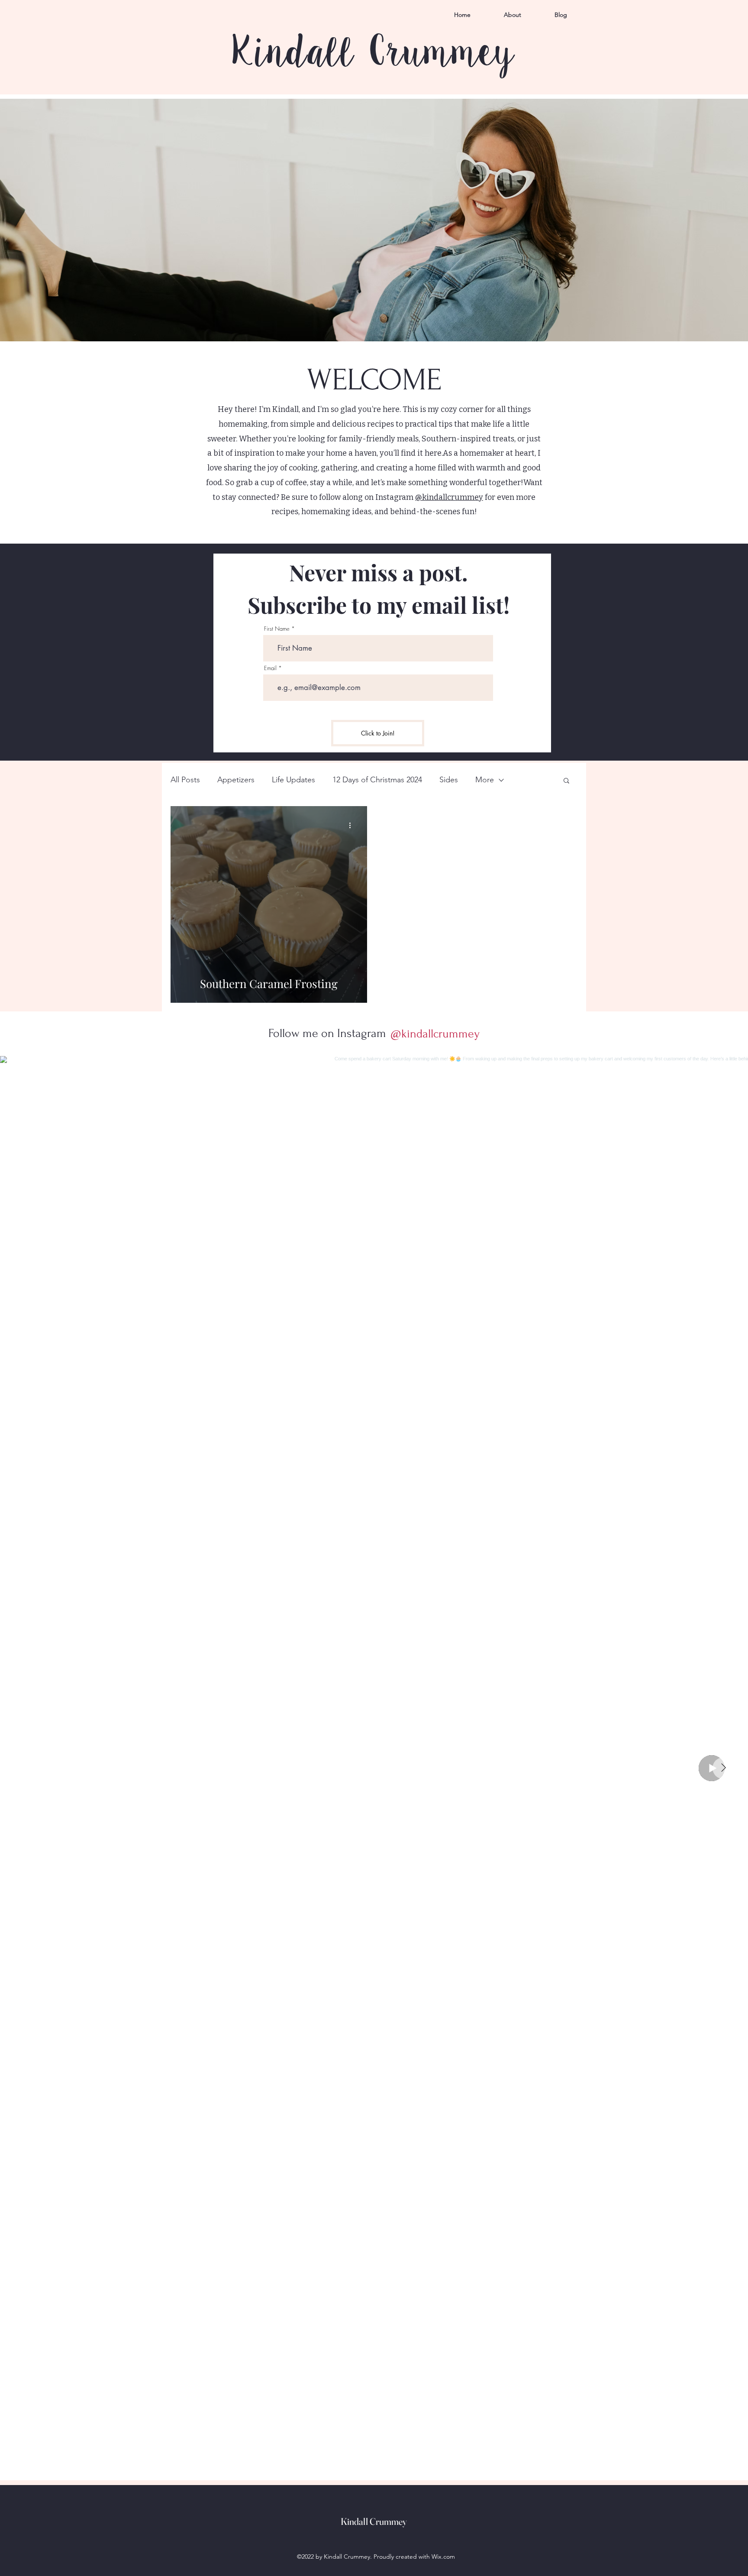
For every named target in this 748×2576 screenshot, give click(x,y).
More (485, 780)
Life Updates (293, 780)
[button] (566, 781)
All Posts (185, 780)
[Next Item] (723, 1768)
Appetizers (236, 780)
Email (270, 668)
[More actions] (353, 825)
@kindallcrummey (449, 497)
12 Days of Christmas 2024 (377, 780)
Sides (449, 780)
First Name (277, 629)
